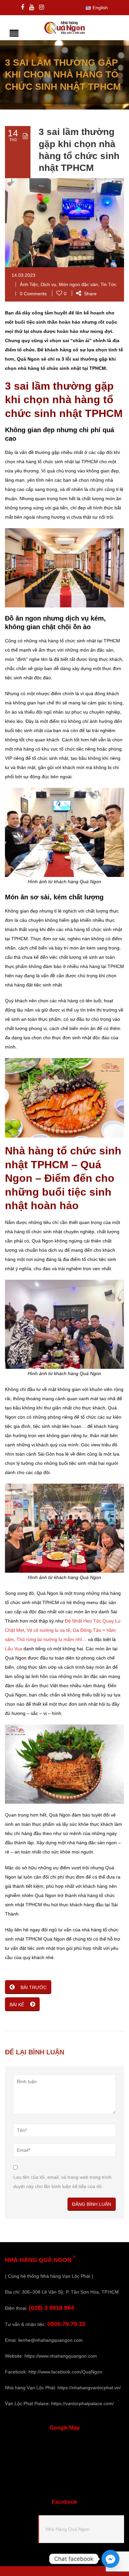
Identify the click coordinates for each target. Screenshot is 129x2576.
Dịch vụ (48, 284)
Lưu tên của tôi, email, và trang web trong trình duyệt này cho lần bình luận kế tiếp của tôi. (62, 2182)
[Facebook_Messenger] (110, 2559)
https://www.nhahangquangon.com (61, 2356)
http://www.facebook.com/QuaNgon (65, 2372)
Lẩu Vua (14, 1649)
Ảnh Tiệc (29, 284)
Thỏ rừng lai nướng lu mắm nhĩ (49, 1639)
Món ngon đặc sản (78, 284)
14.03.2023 (23, 275)
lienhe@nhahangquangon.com (50, 2340)
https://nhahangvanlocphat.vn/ (89, 2388)
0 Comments (33, 294)
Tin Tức (108, 284)
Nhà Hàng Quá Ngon (68, 2529)
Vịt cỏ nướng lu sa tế (48, 1630)
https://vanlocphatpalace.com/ (83, 2403)
